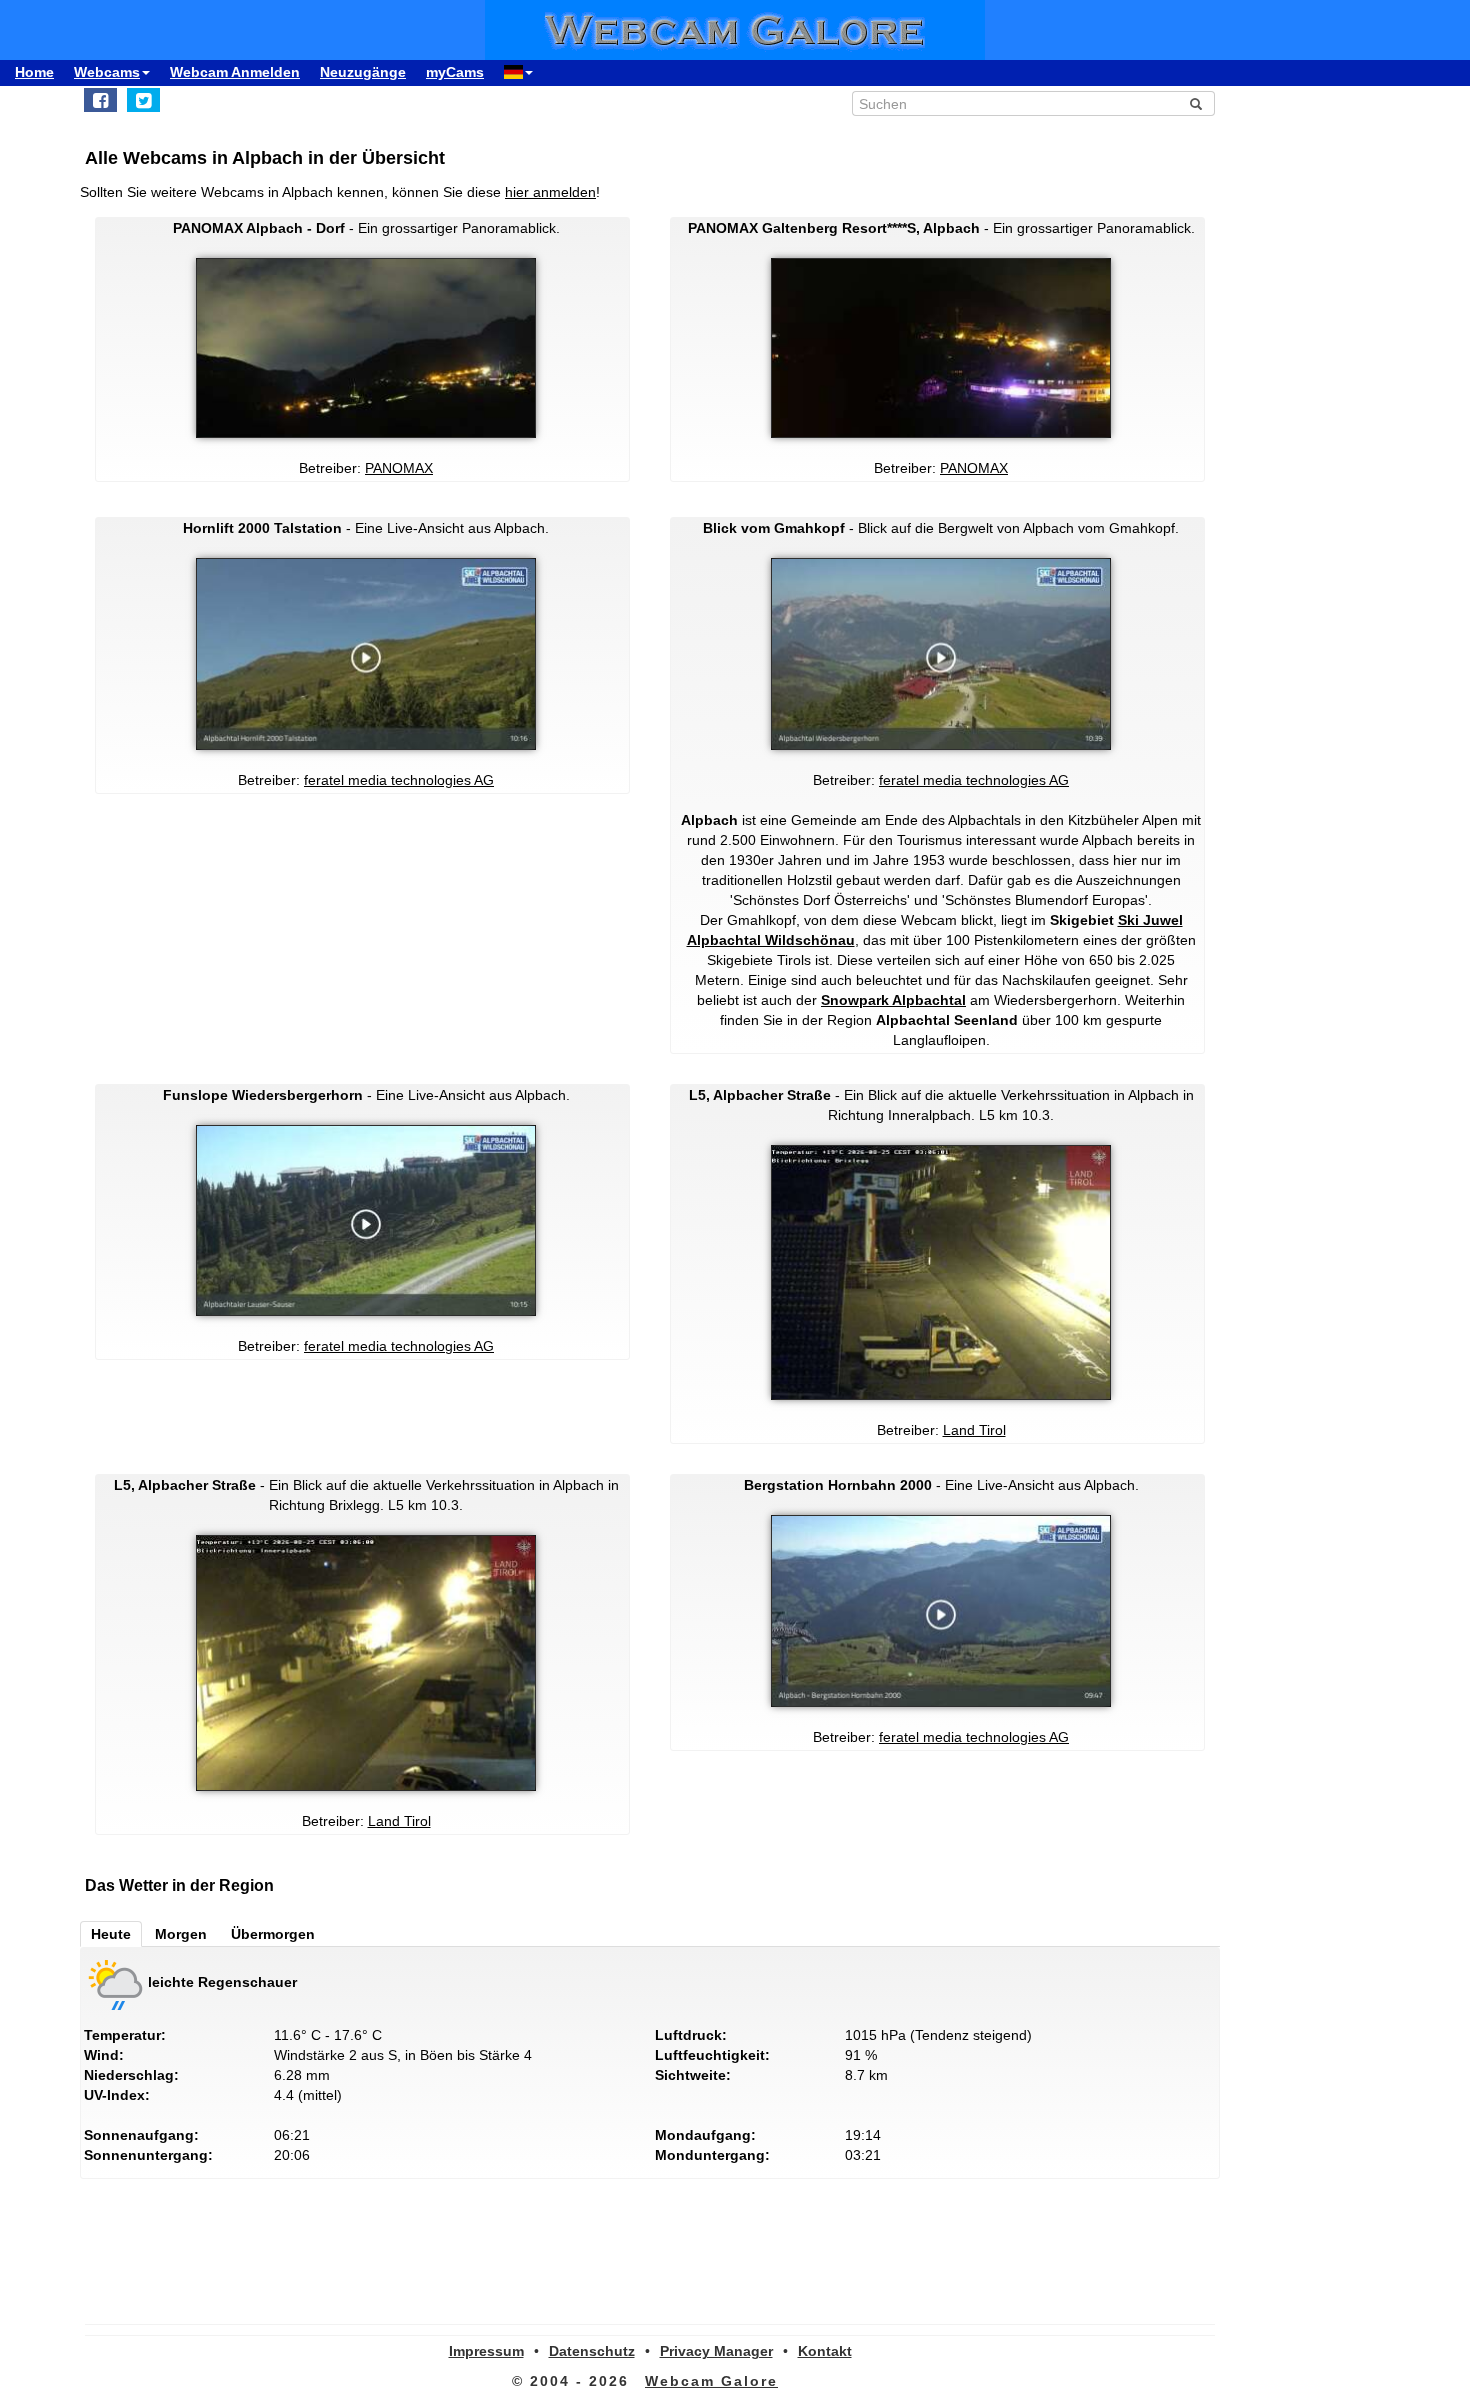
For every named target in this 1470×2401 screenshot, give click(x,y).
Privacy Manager (716, 2351)
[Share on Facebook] (100, 100)
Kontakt (825, 2351)
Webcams (107, 72)
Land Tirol (974, 1430)
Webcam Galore (711, 2381)
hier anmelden (550, 192)
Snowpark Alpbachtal (893, 1000)
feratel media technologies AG (399, 780)
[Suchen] (1196, 104)
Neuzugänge (363, 72)
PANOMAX (399, 468)
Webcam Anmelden (235, 72)
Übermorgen (273, 1934)
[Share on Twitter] (143, 100)
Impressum (486, 2351)
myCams (455, 72)
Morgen (181, 1934)
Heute (111, 1934)
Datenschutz (592, 2351)
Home (34, 72)
